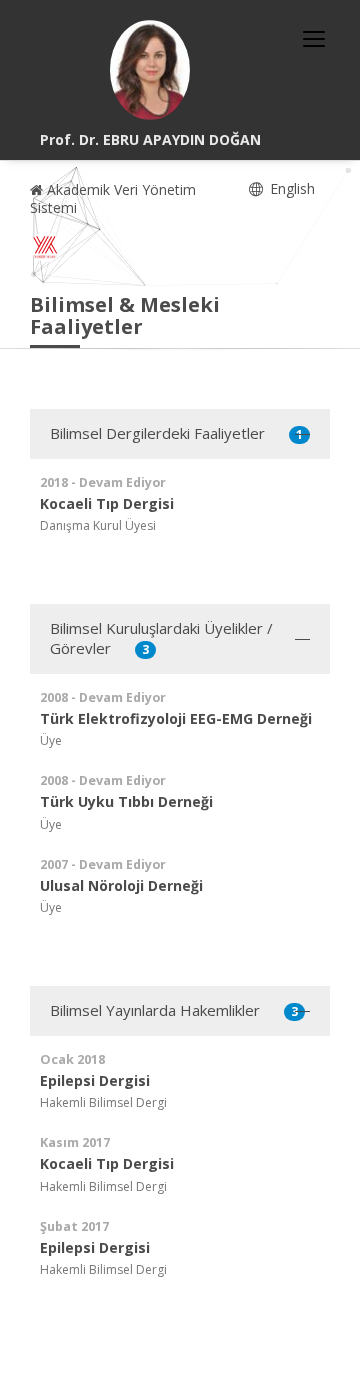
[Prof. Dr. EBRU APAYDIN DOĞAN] (150, 70)
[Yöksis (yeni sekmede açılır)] (45, 247)
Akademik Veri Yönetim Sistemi (113, 198)
